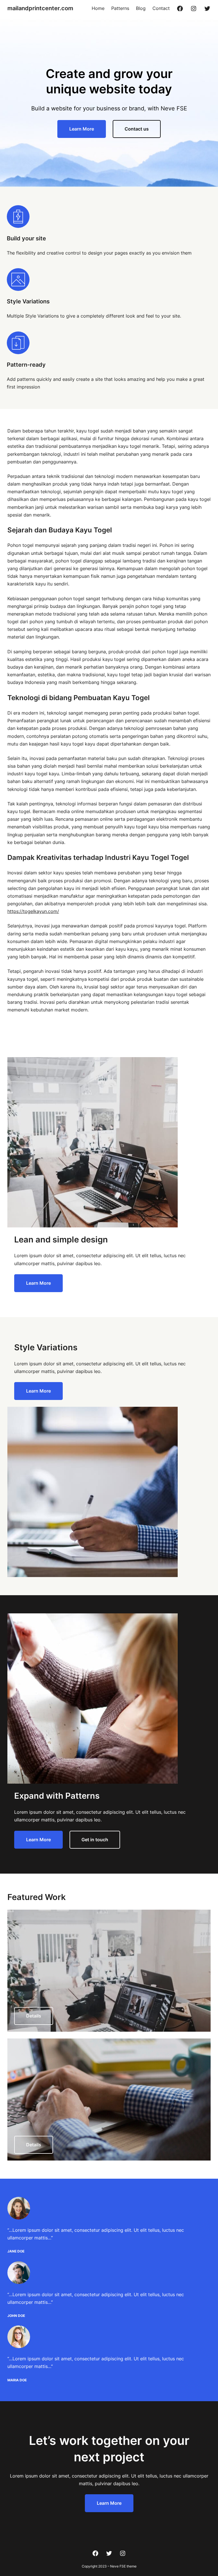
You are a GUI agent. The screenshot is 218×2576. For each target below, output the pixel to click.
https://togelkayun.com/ (33, 911)
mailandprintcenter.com (40, 8)
